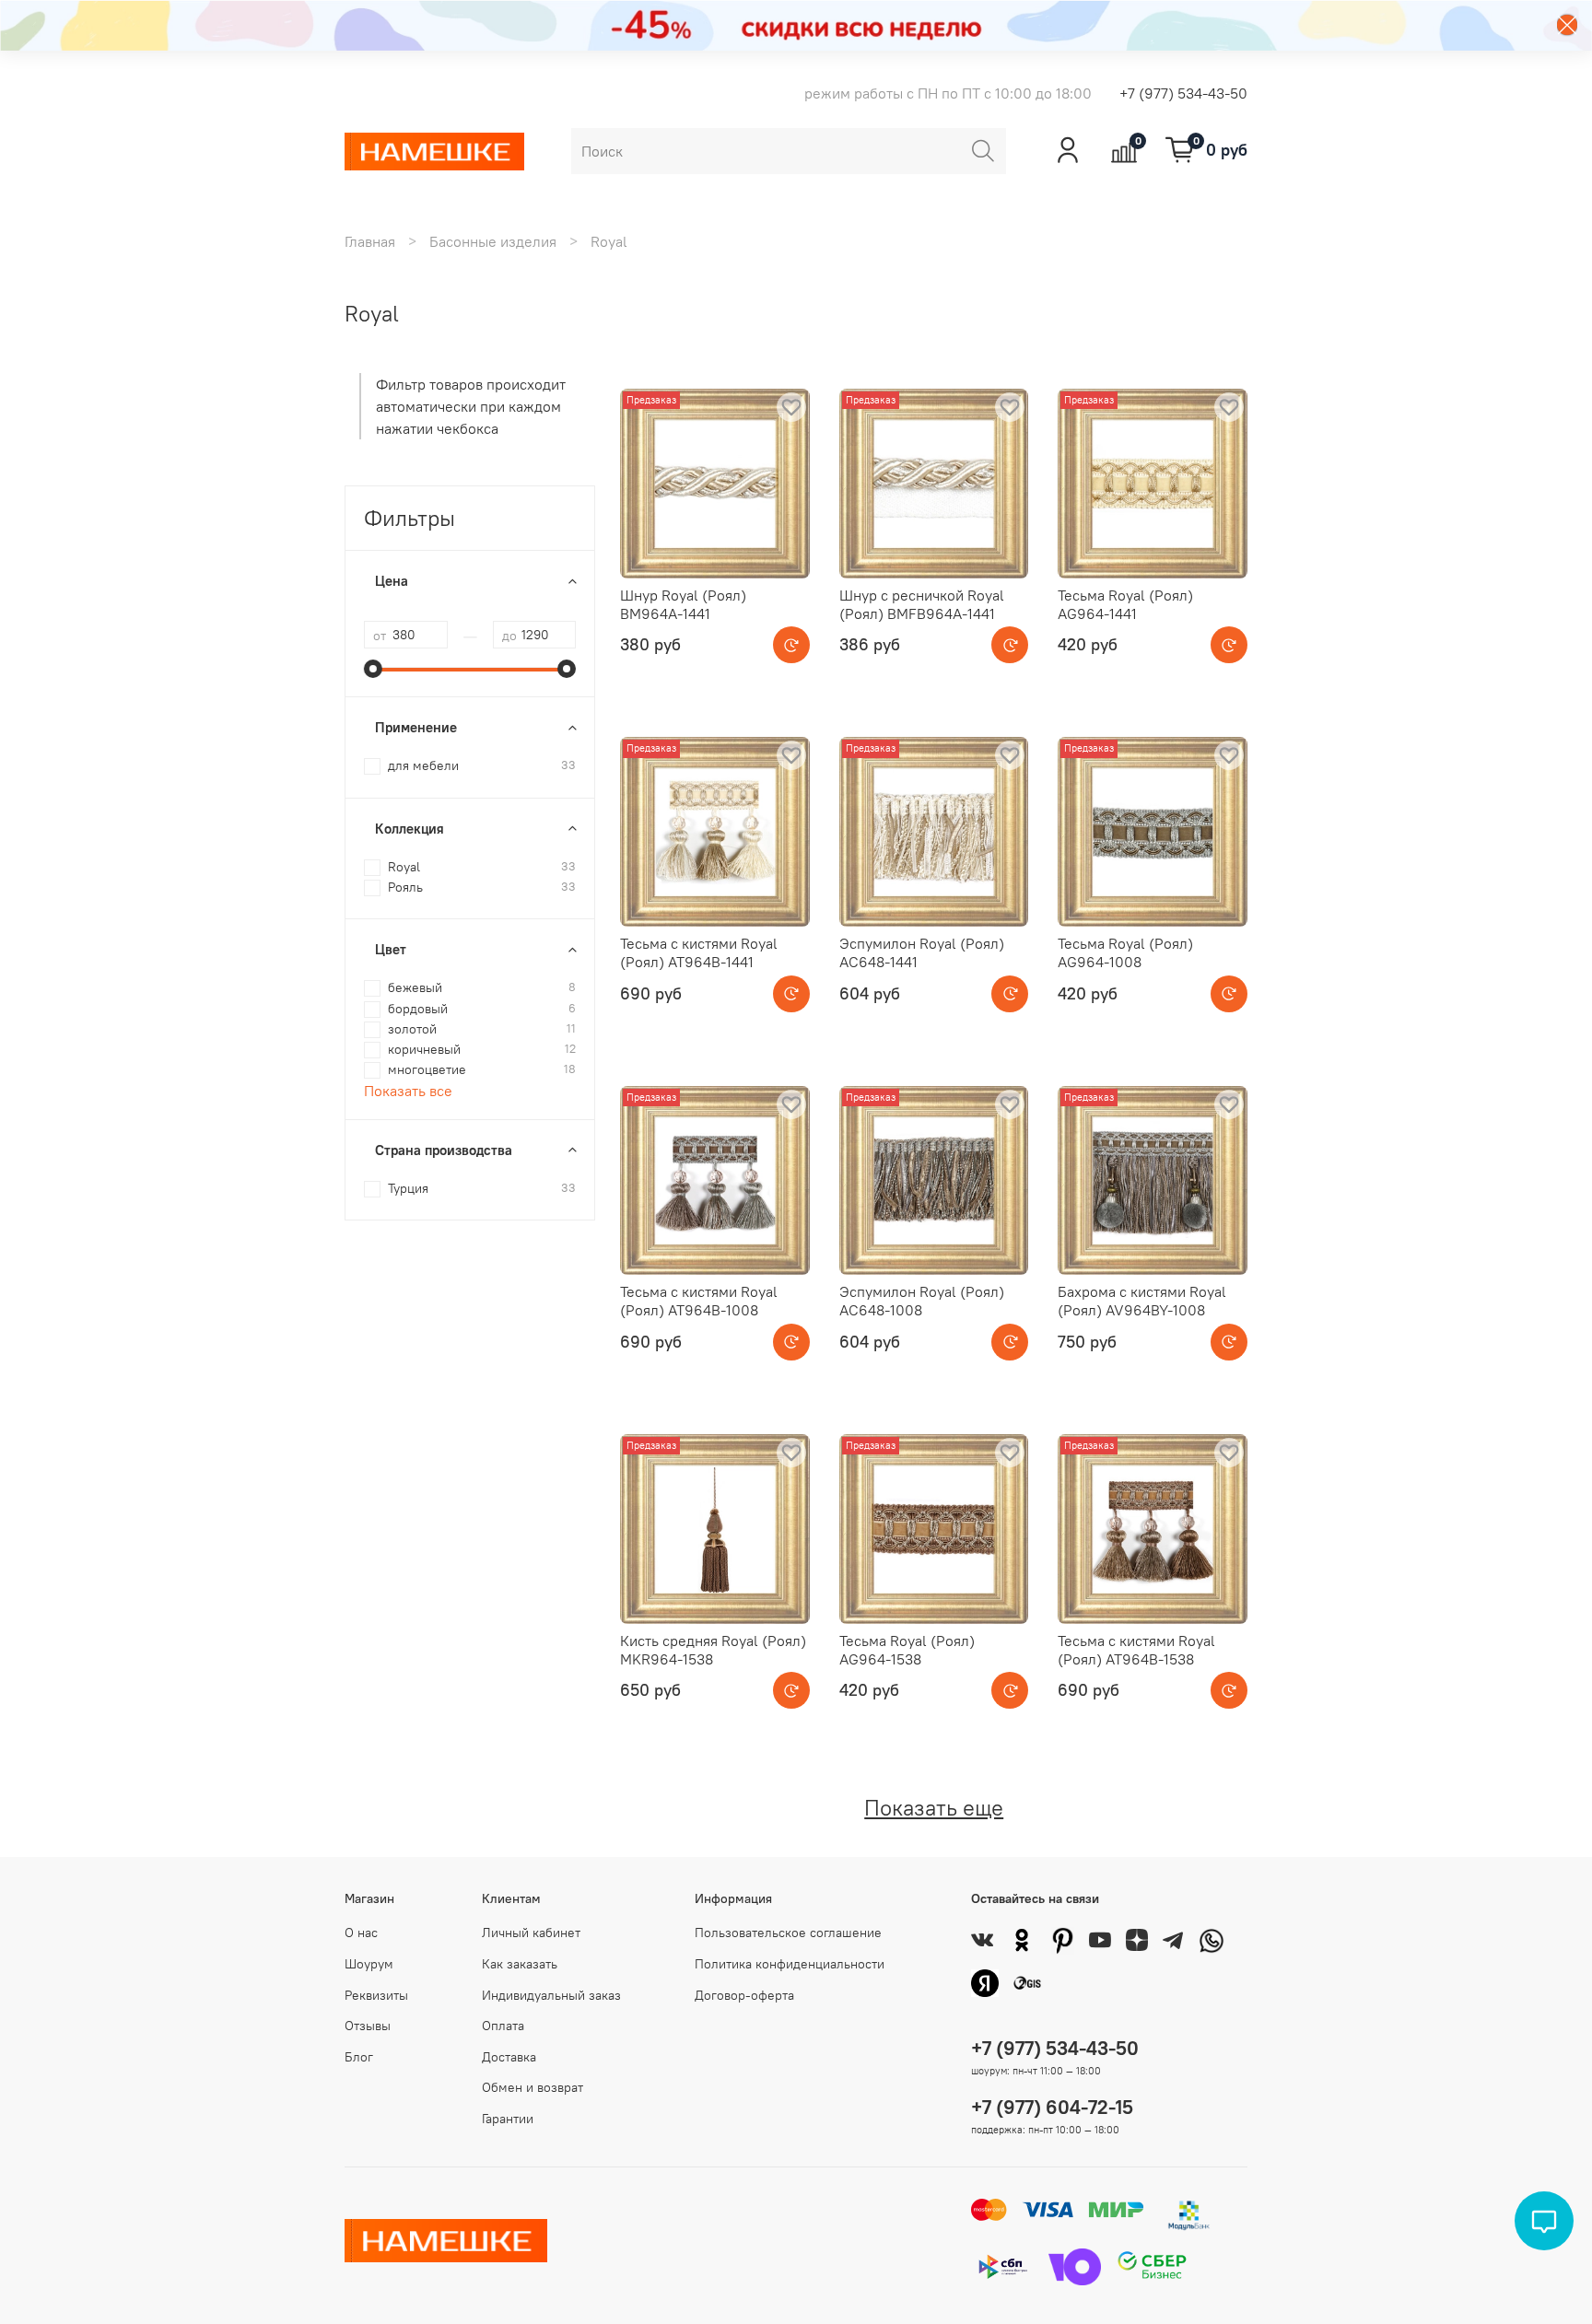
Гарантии (508, 2119)
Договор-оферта (744, 1995)
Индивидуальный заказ (551, 1995)
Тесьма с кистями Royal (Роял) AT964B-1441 (699, 952)
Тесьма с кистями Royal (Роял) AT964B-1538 (1136, 1650)
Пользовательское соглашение (788, 1933)
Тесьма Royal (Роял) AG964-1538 (907, 1650)
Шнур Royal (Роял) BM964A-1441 (683, 604)
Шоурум (369, 1964)
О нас (361, 1933)
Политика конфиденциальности (790, 1964)
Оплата (503, 2026)
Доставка (509, 2057)
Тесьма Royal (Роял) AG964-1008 (1125, 952)
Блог (359, 2057)
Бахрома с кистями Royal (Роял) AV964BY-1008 (1142, 1301)
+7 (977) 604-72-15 (1052, 2107)
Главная (370, 241)
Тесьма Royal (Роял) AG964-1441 (1125, 604)
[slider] (373, 669)
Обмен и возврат (533, 2087)
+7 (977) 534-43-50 (1183, 93)
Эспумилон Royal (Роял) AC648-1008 (922, 1301)
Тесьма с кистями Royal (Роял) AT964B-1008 (699, 1301)
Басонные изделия (493, 241)
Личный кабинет (531, 1933)
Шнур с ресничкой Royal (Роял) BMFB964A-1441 (922, 604)
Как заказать (520, 1964)
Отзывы (368, 2026)
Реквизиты (376, 1995)
